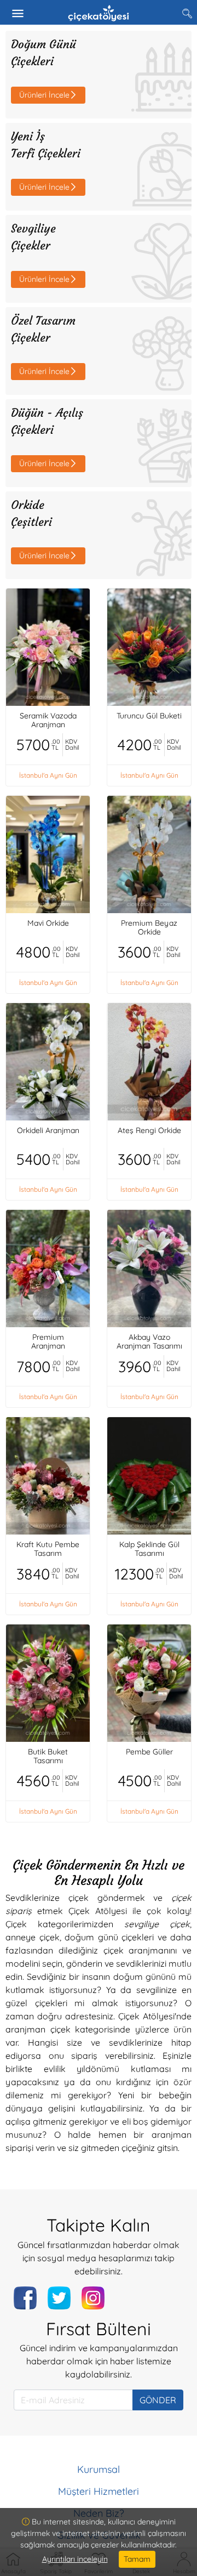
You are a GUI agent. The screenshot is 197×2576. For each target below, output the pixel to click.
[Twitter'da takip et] (59, 2298)
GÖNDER (158, 2400)
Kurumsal (99, 2469)
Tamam (137, 2559)
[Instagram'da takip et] (93, 2298)
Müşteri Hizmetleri (99, 2491)
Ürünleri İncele (44, 95)
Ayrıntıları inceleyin (75, 2559)
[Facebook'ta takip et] (25, 2298)
